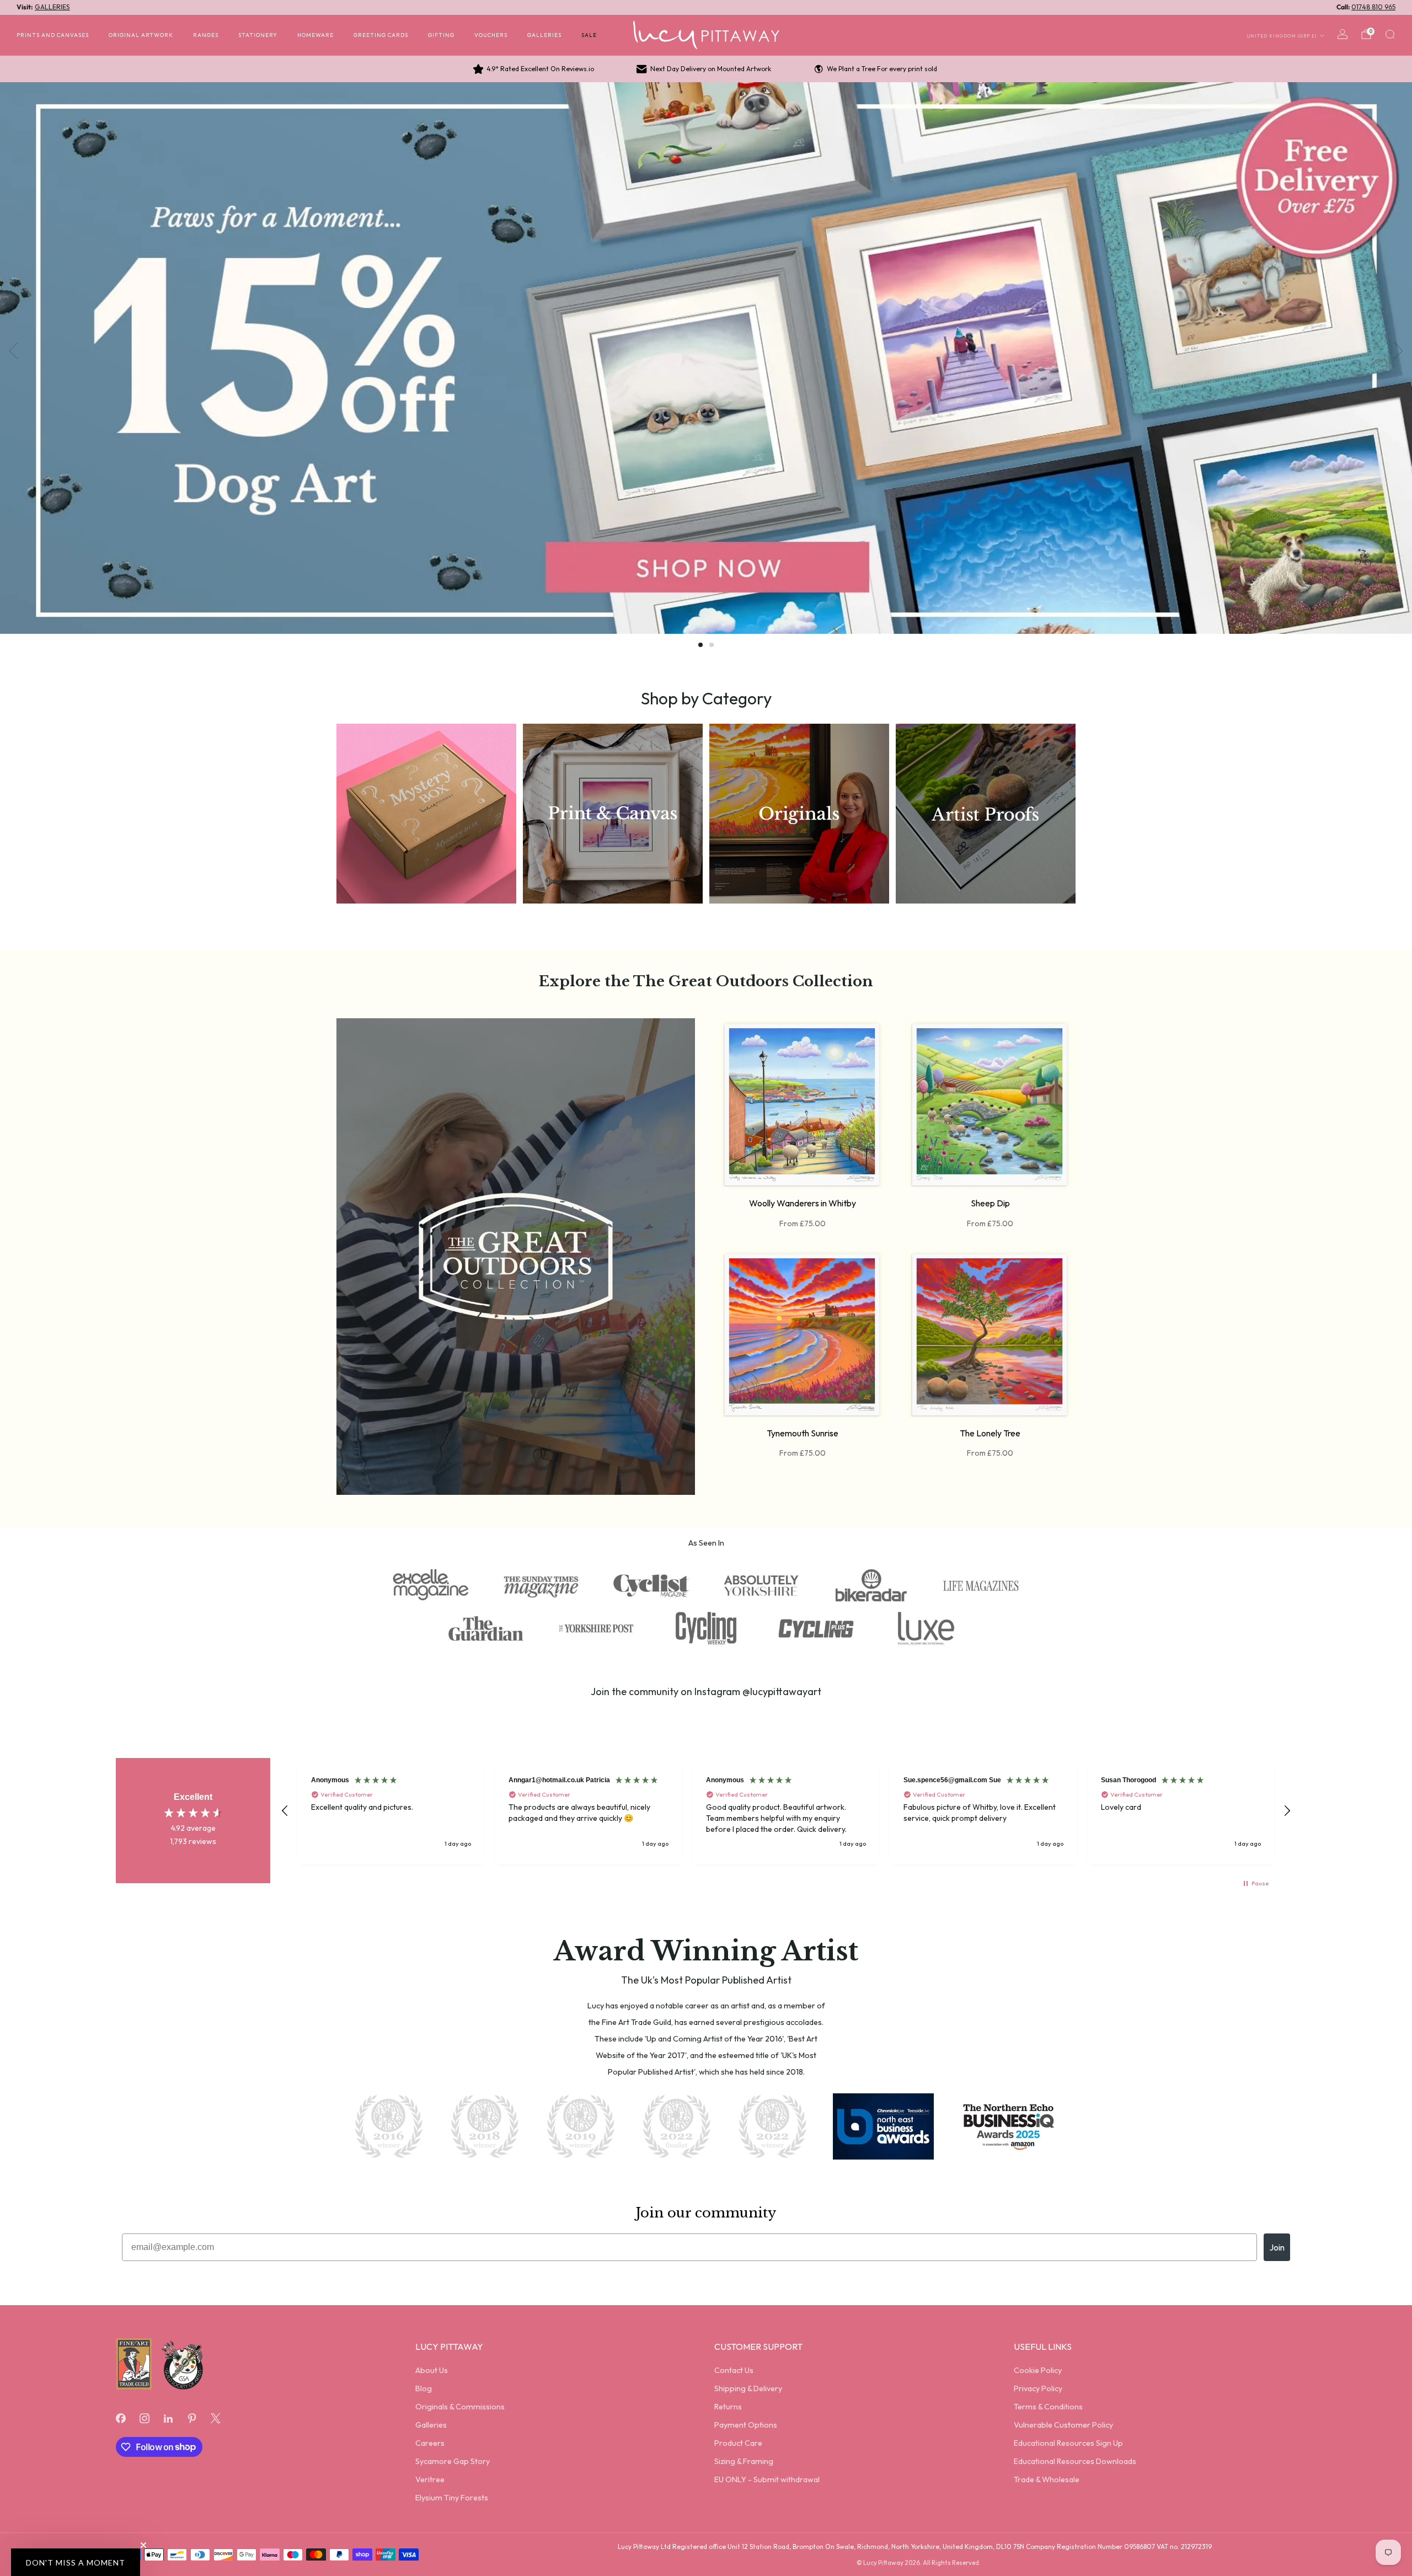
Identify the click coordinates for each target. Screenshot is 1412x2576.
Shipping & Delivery (748, 2388)
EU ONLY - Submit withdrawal (767, 2479)
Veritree (430, 2479)
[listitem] (534, 69)
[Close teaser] (143, 2545)
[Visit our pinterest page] (192, 2418)
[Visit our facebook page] (121, 2418)
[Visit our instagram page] (144, 2418)
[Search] (1390, 34)
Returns (728, 2407)
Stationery (258, 35)
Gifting (441, 35)
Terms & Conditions (1048, 2407)
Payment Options (746, 2425)
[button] (700, 645)
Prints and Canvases (53, 35)
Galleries (544, 35)
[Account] (1343, 34)
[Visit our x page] (216, 2418)
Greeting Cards (381, 35)
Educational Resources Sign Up (1068, 2443)
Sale (589, 35)
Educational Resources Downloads (1075, 2461)
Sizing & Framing (744, 2461)
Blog (424, 2388)
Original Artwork (141, 35)
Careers (430, 2443)
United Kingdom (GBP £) (1282, 35)
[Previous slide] (13, 351)
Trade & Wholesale (1047, 2479)
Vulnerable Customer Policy (1063, 2425)
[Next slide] (1399, 351)
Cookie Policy (1038, 2370)
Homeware (315, 35)
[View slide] (706, 358)
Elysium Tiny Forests (452, 2498)
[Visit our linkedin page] (168, 2418)
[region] (786, 1811)
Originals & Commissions (460, 2407)
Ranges (206, 35)
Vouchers (491, 35)
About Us (432, 2370)
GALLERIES (52, 7)
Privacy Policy (1038, 2388)
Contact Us (734, 2370)
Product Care (738, 2443)
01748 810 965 (1373, 7)
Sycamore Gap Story (453, 2461)
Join (1277, 2247)
